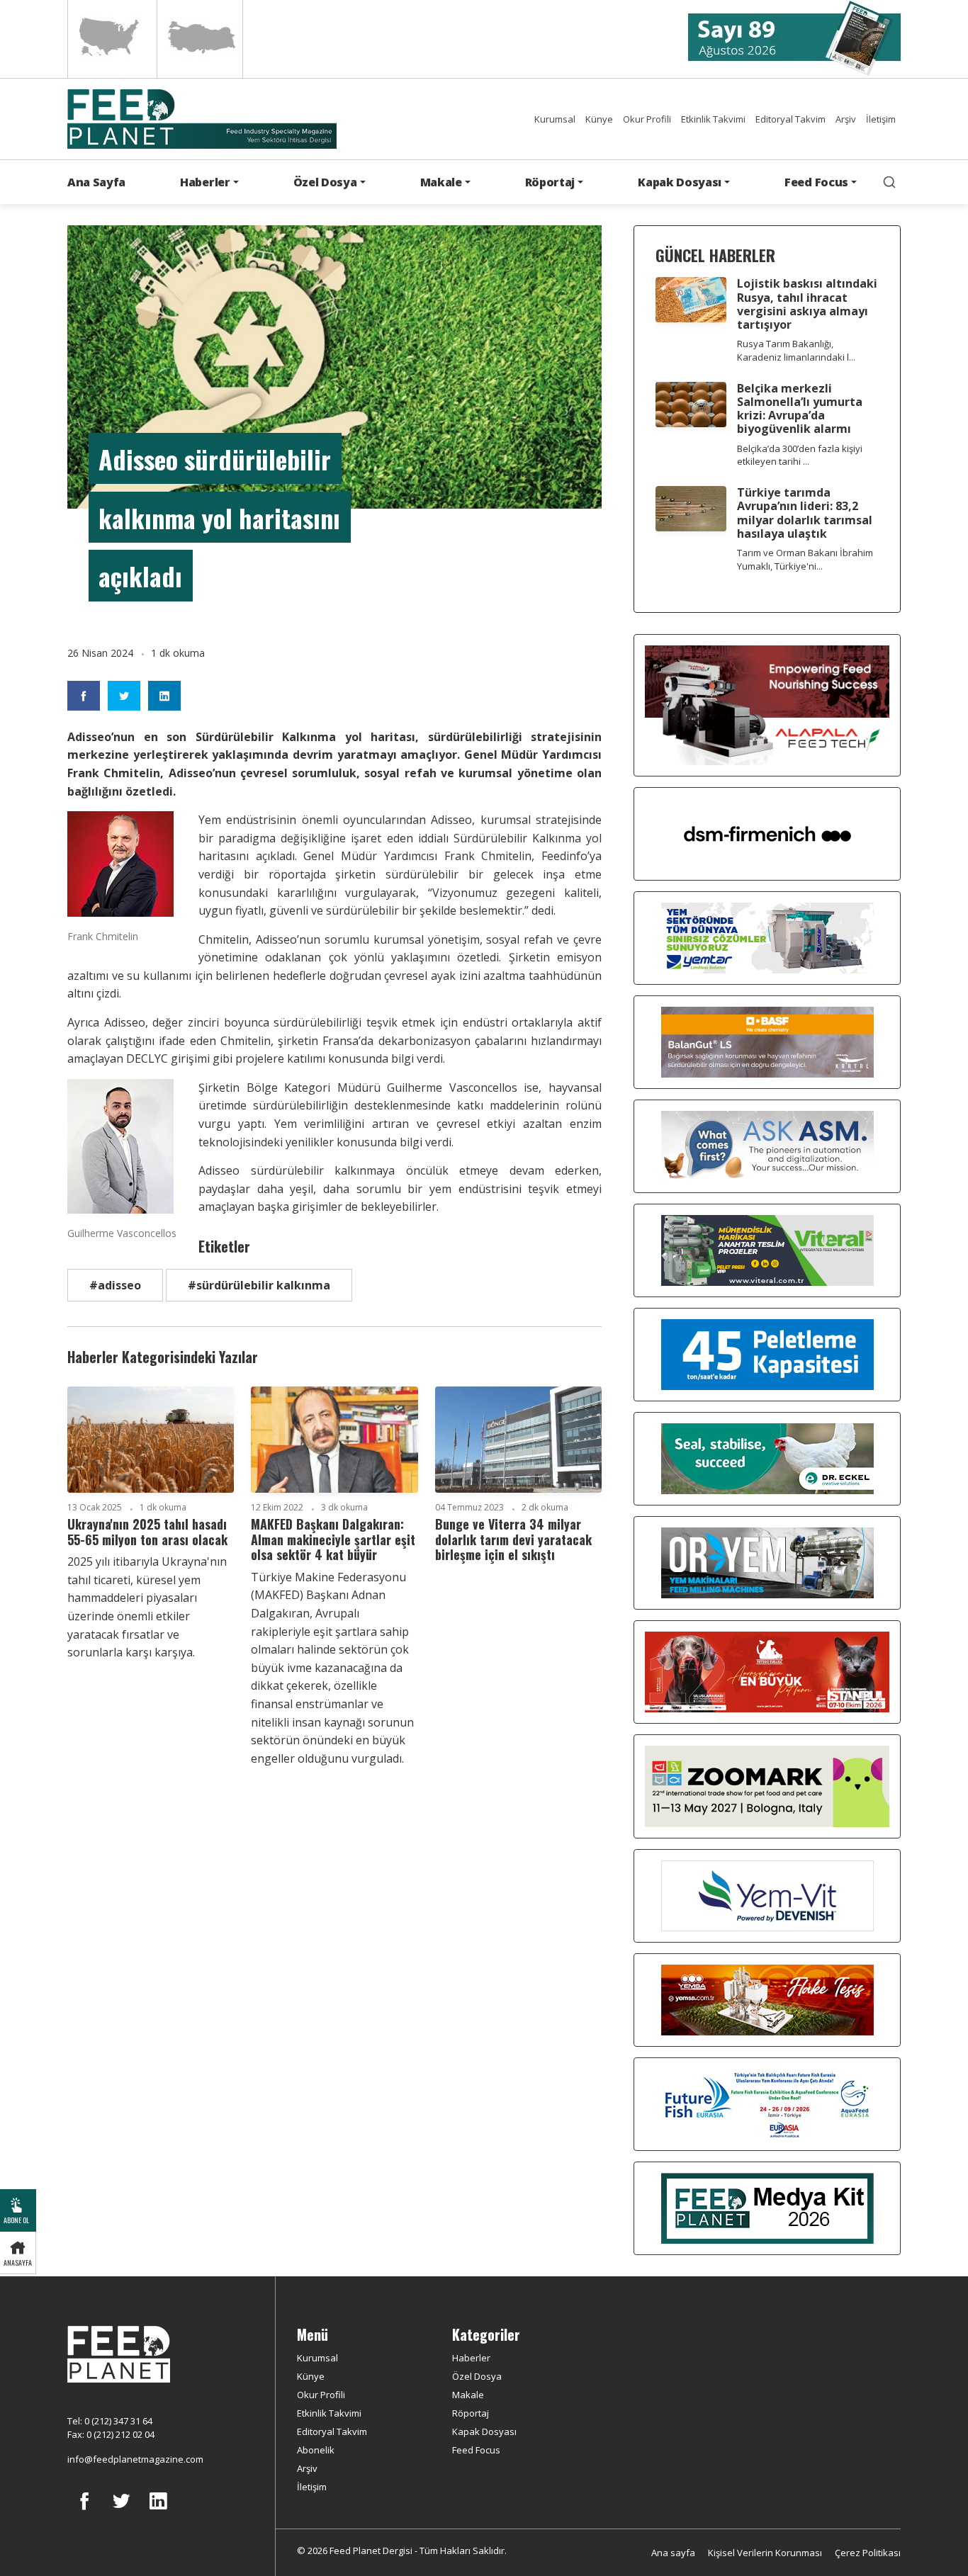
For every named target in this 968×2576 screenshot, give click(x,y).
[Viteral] (767, 1249)
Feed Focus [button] (816, 182)
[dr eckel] (767, 1457)
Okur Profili (647, 119)
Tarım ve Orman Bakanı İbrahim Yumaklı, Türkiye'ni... (805, 559)
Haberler (471, 2358)
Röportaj (471, 2413)
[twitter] (121, 2512)
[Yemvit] (767, 1894)
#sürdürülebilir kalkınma (259, 1285)
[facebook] (84, 2512)
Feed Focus (476, 2450)
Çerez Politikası (868, 2553)
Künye (599, 119)
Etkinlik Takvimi (713, 119)
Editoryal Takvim (790, 119)
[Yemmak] (767, 1353)
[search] (889, 182)
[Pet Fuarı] (767, 1671)
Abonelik (316, 2450)
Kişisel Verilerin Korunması (765, 2553)
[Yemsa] (767, 1999)
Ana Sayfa (96, 182)
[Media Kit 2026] (767, 2207)
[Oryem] (767, 1561)
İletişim (881, 119)
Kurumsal (555, 119)
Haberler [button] (205, 182)
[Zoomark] (767, 1785)
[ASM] (767, 1145)
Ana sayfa (673, 2553)
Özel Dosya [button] (325, 182)
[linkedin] (158, 2512)
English (111, 39)
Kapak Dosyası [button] (680, 182)
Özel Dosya (477, 2376)
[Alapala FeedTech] (767, 704)
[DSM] (767, 832)
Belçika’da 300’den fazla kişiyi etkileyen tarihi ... (800, 455)
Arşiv (846, 119)
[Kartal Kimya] (767, 1041)
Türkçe (200, 39)
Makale (468, 2395)
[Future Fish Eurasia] (767, 2103)
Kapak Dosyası (484, 2431)
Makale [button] (441, 182)
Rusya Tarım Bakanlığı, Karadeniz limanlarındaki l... (796, 350)
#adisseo (115, 1285)
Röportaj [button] (550, 182)
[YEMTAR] (767, 937)
